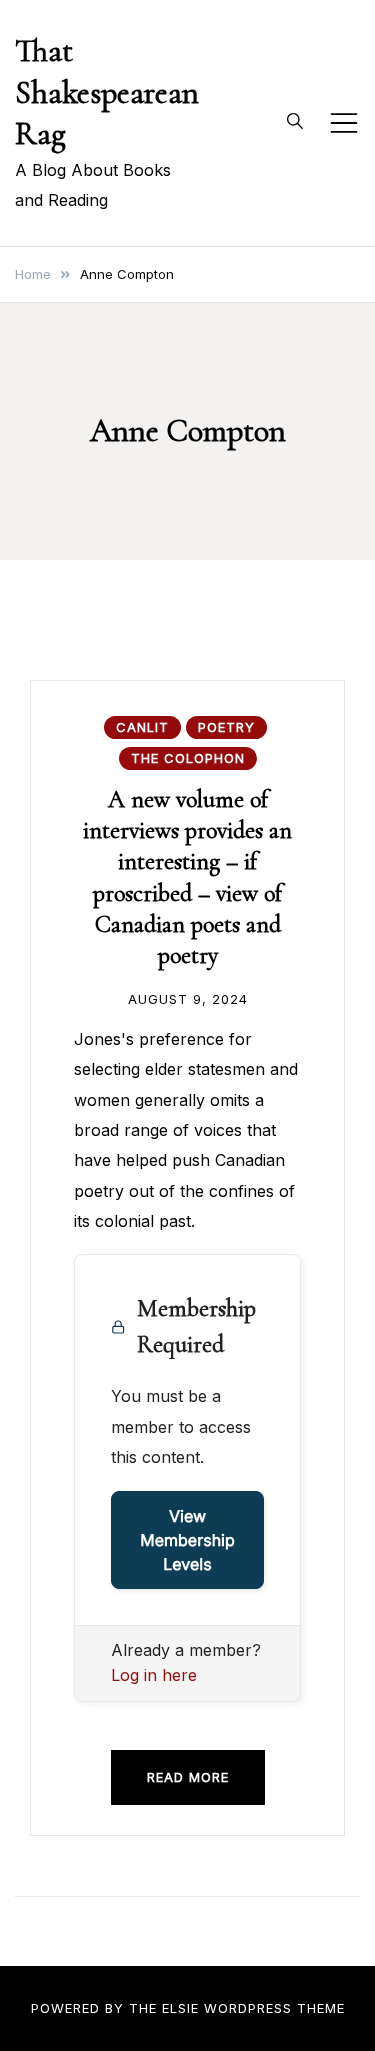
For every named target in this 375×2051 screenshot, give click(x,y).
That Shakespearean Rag (107, 92)
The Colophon (188, 758)
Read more (188, 1777)
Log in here (154, 1675)
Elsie (180, 2008)
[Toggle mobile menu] (344, 123)
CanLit (142, 727)
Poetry (226, 727)
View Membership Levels (187, 1540)
